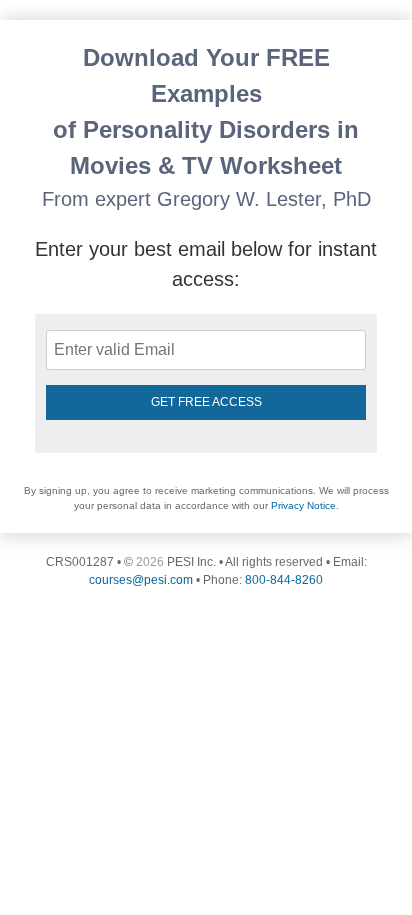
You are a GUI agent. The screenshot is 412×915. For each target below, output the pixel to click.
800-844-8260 (284, 580)
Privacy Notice (303, 505)
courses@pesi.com (141, 580)
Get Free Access (206, 402)
